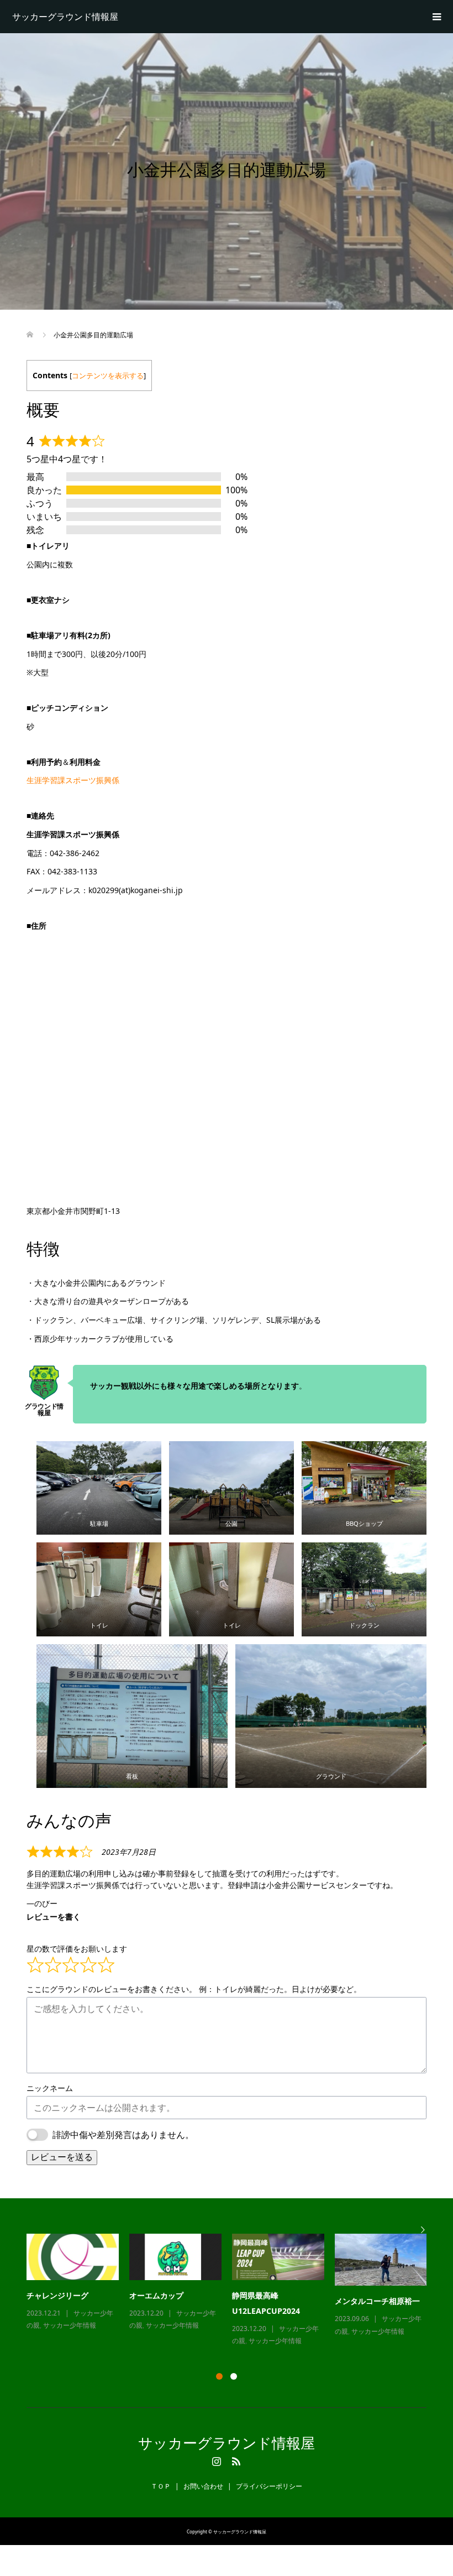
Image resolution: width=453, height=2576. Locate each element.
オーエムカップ (156, 2295)
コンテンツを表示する (108, 376)
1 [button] (219, 2376)
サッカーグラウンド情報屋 (65, 17)
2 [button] (234, 2376)
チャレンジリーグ (57, 2295)
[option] (232, 2291)
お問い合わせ (203, 2486)
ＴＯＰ (161, 2486)
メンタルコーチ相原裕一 (377, 2301)
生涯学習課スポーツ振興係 (73, 780)
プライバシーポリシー (269, 2486)
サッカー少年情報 (70, 2325)
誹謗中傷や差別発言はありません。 (123, 2135)
